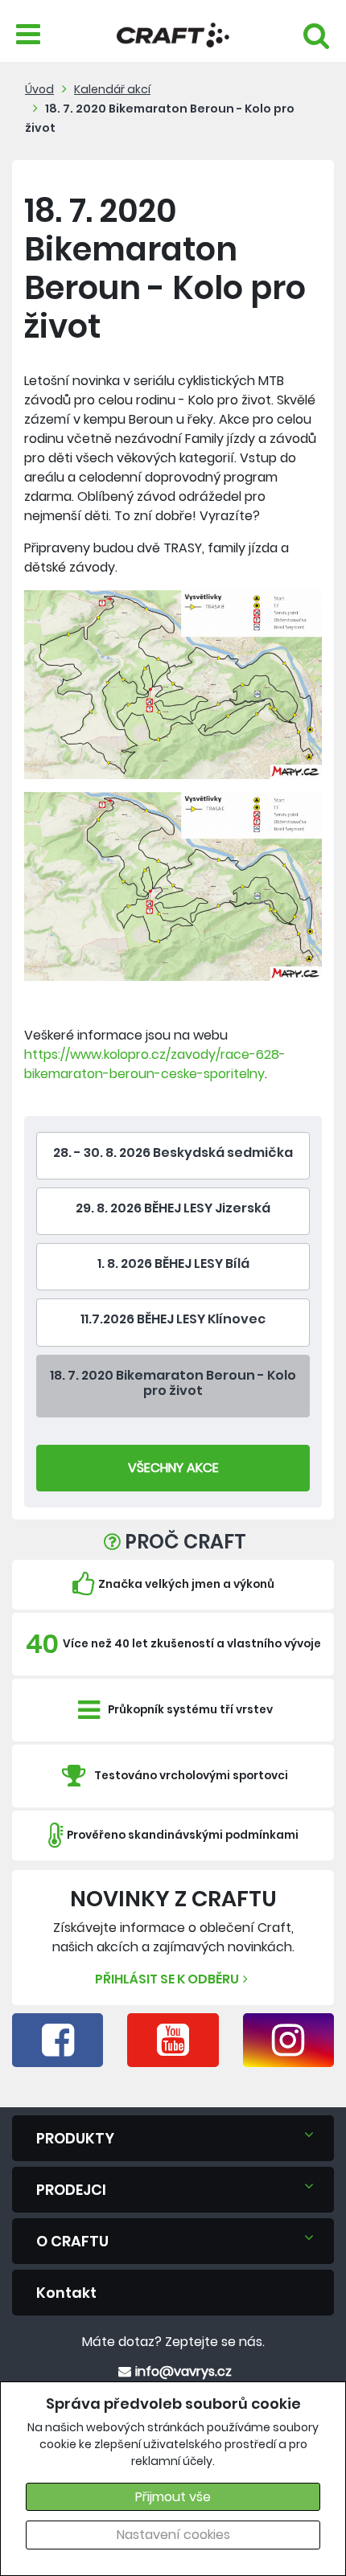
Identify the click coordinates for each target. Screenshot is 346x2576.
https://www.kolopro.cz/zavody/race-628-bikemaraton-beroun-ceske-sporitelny (155, 1064)
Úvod (39, 89)
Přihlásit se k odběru (167, 1979)
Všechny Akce (173, 1468)
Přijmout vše (173, 2497)
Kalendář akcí (112, 89)
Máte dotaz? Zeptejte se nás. (173, 2342)
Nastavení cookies (173, 2535)
